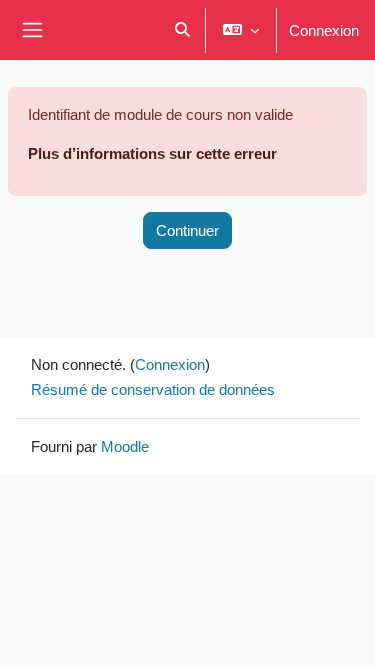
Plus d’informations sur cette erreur (152, 153)
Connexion (324, 30)
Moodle (125, 446)
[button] (183, 30)
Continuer (187, 230)
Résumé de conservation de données (153, 389)
